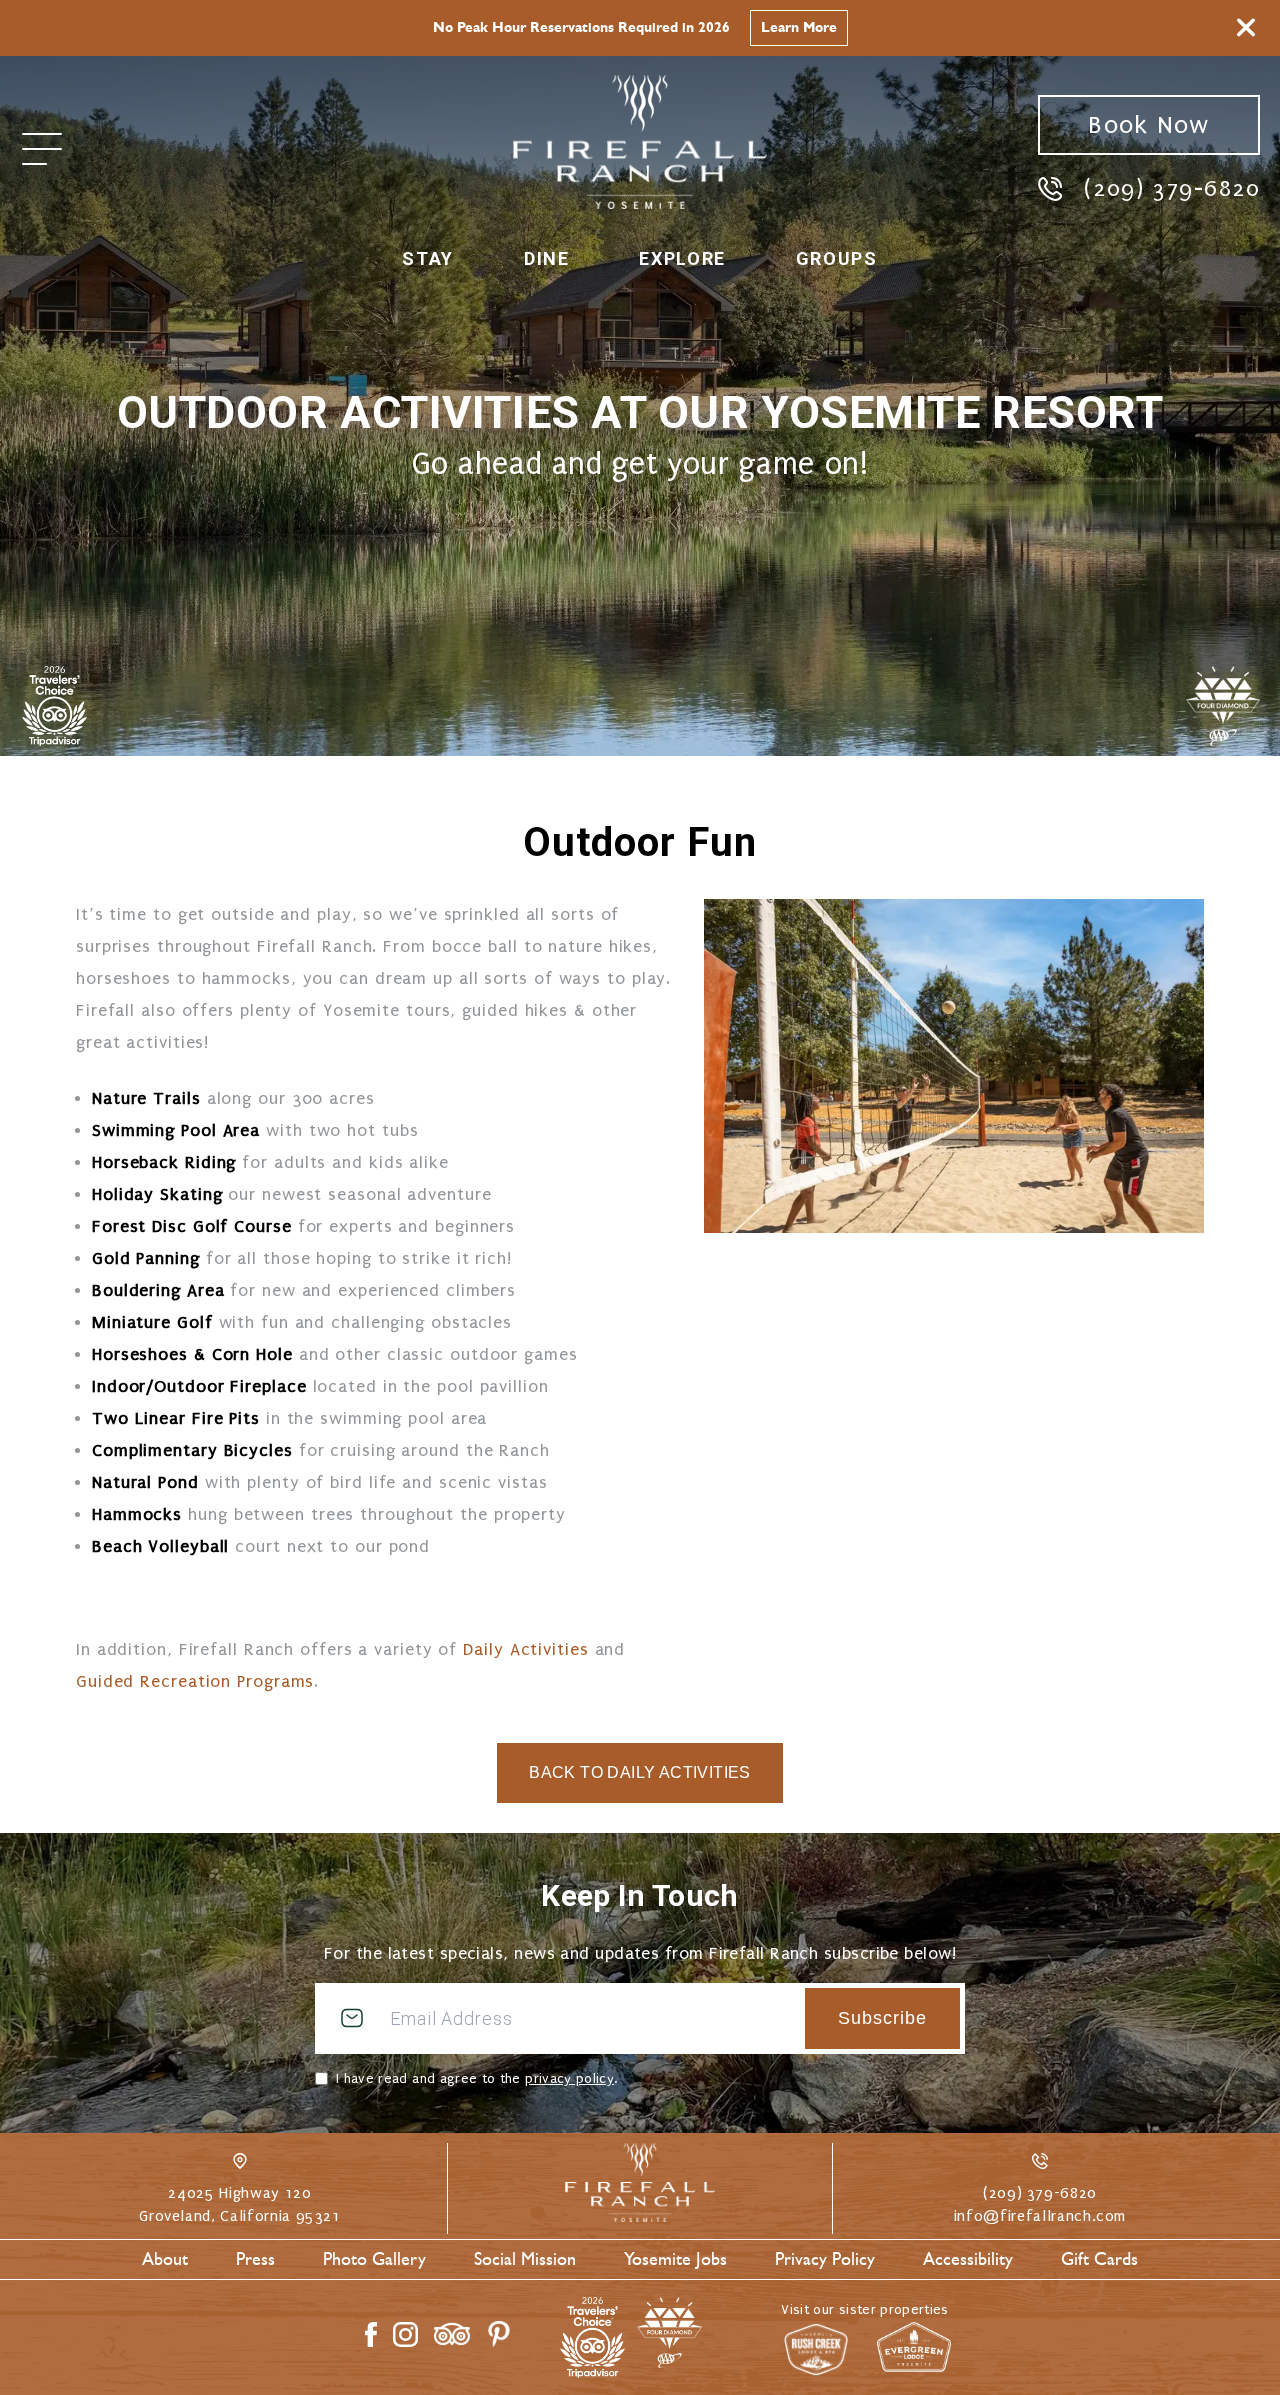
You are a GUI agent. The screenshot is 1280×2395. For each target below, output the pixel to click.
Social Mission (525, 2259)
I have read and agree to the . (476, 2078)
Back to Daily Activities (640, 1772)
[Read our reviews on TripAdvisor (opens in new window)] (452, 2334)
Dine (546, 258)
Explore (682, 258)
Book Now (1148, 125)
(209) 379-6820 (1172, 188)
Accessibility (968, 2259)
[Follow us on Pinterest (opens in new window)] (499, 2334)
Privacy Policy (825, 2259)
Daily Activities (525, 1649)
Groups (837, 258)
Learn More (799, 27)
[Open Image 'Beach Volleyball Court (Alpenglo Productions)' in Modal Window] (954, 1066)
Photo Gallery (374, 2259)
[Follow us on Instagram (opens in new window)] (405, 2334)
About (165, 2259)
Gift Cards (1099, 2259)
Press (255, 2259)
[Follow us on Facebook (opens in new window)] (371, 2334)
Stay (427, 258)
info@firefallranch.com (1040, 2216)
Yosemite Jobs (675, 2259)
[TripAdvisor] (54, 706)
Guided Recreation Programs (195, 1681)
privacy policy (569, 2078)
